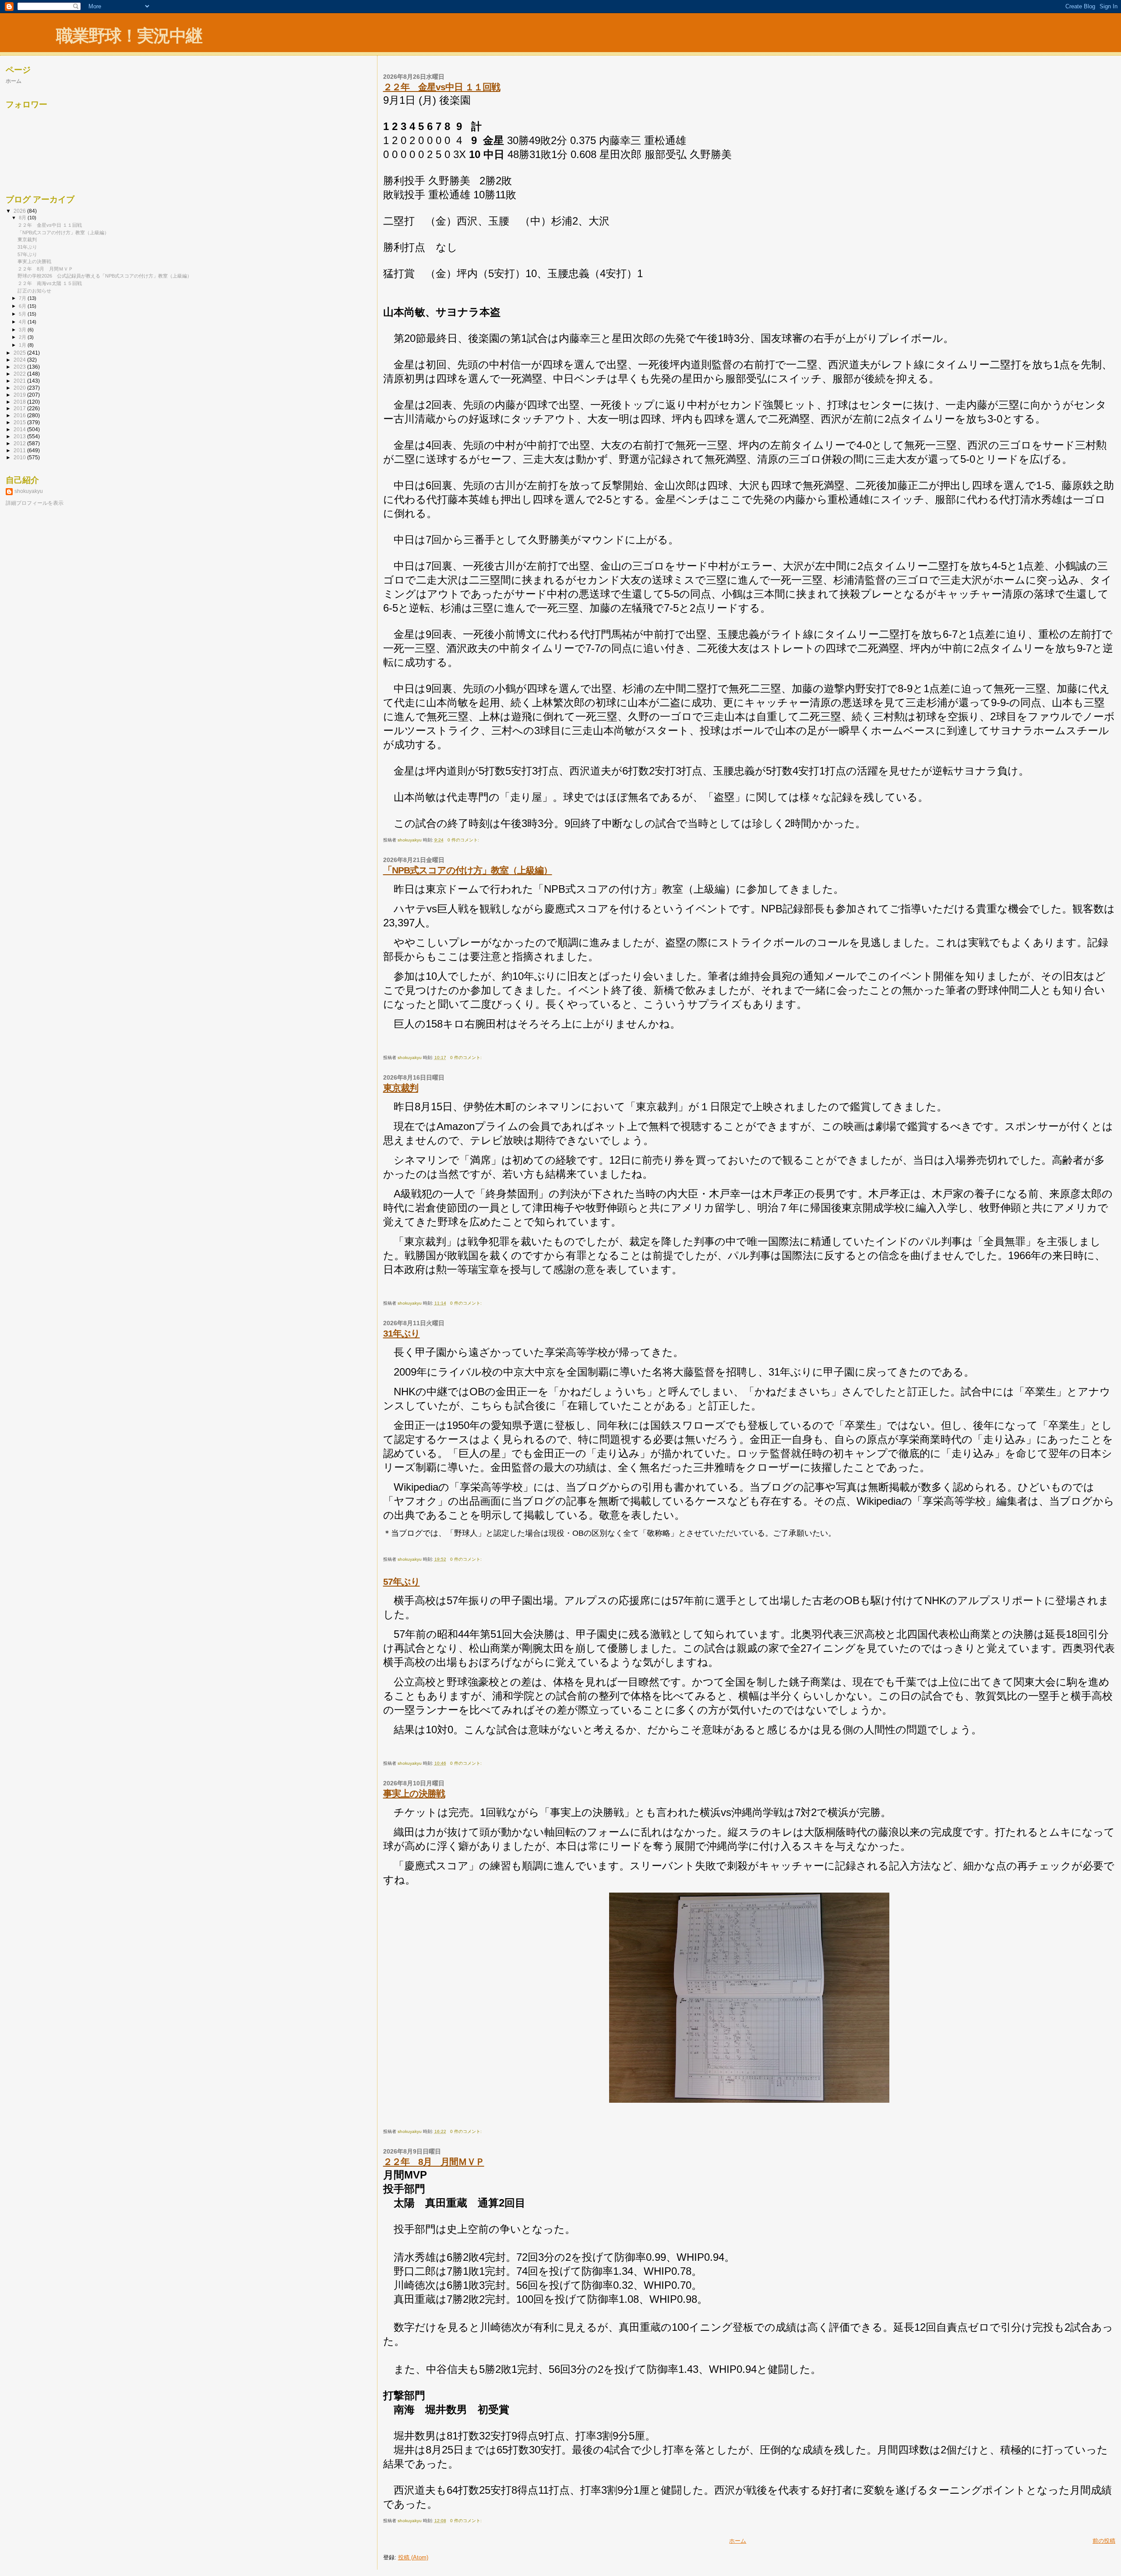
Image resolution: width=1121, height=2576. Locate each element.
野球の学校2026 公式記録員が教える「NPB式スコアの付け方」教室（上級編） (105, 276)
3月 (23, 330)
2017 (20, 408)
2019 (20, 395)
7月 (23, 298)
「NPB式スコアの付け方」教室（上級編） (468, 870)
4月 (23, 322)
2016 (20, 415)
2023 (20, 367)
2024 (20, 360)
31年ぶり (402, 1333)
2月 (23, 337)
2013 (20, 436)
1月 (23, 345)
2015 (20, 422)
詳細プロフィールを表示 (35, 503)
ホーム (738, 2541)
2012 (20, 443)
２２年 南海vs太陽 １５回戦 (50, 283)
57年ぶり (402, 1582)
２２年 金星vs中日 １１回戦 (442, 87)
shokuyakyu (29, 491)
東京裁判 (401, 1088)
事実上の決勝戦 (414, 1793)
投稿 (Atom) (413, 2557)
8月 (23, 218)
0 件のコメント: (464, 840)
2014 (20, 429)
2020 (20, 388)
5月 (23, 314)
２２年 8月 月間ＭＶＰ (434, 2162)
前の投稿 (1104, 2541)
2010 (20, 457)
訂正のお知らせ (34, 291)
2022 (20, 374)
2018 (20, 402)
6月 (23, 306)
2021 (20, 381)
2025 (20, 353)
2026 (20, 211)
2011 (20, 450)
